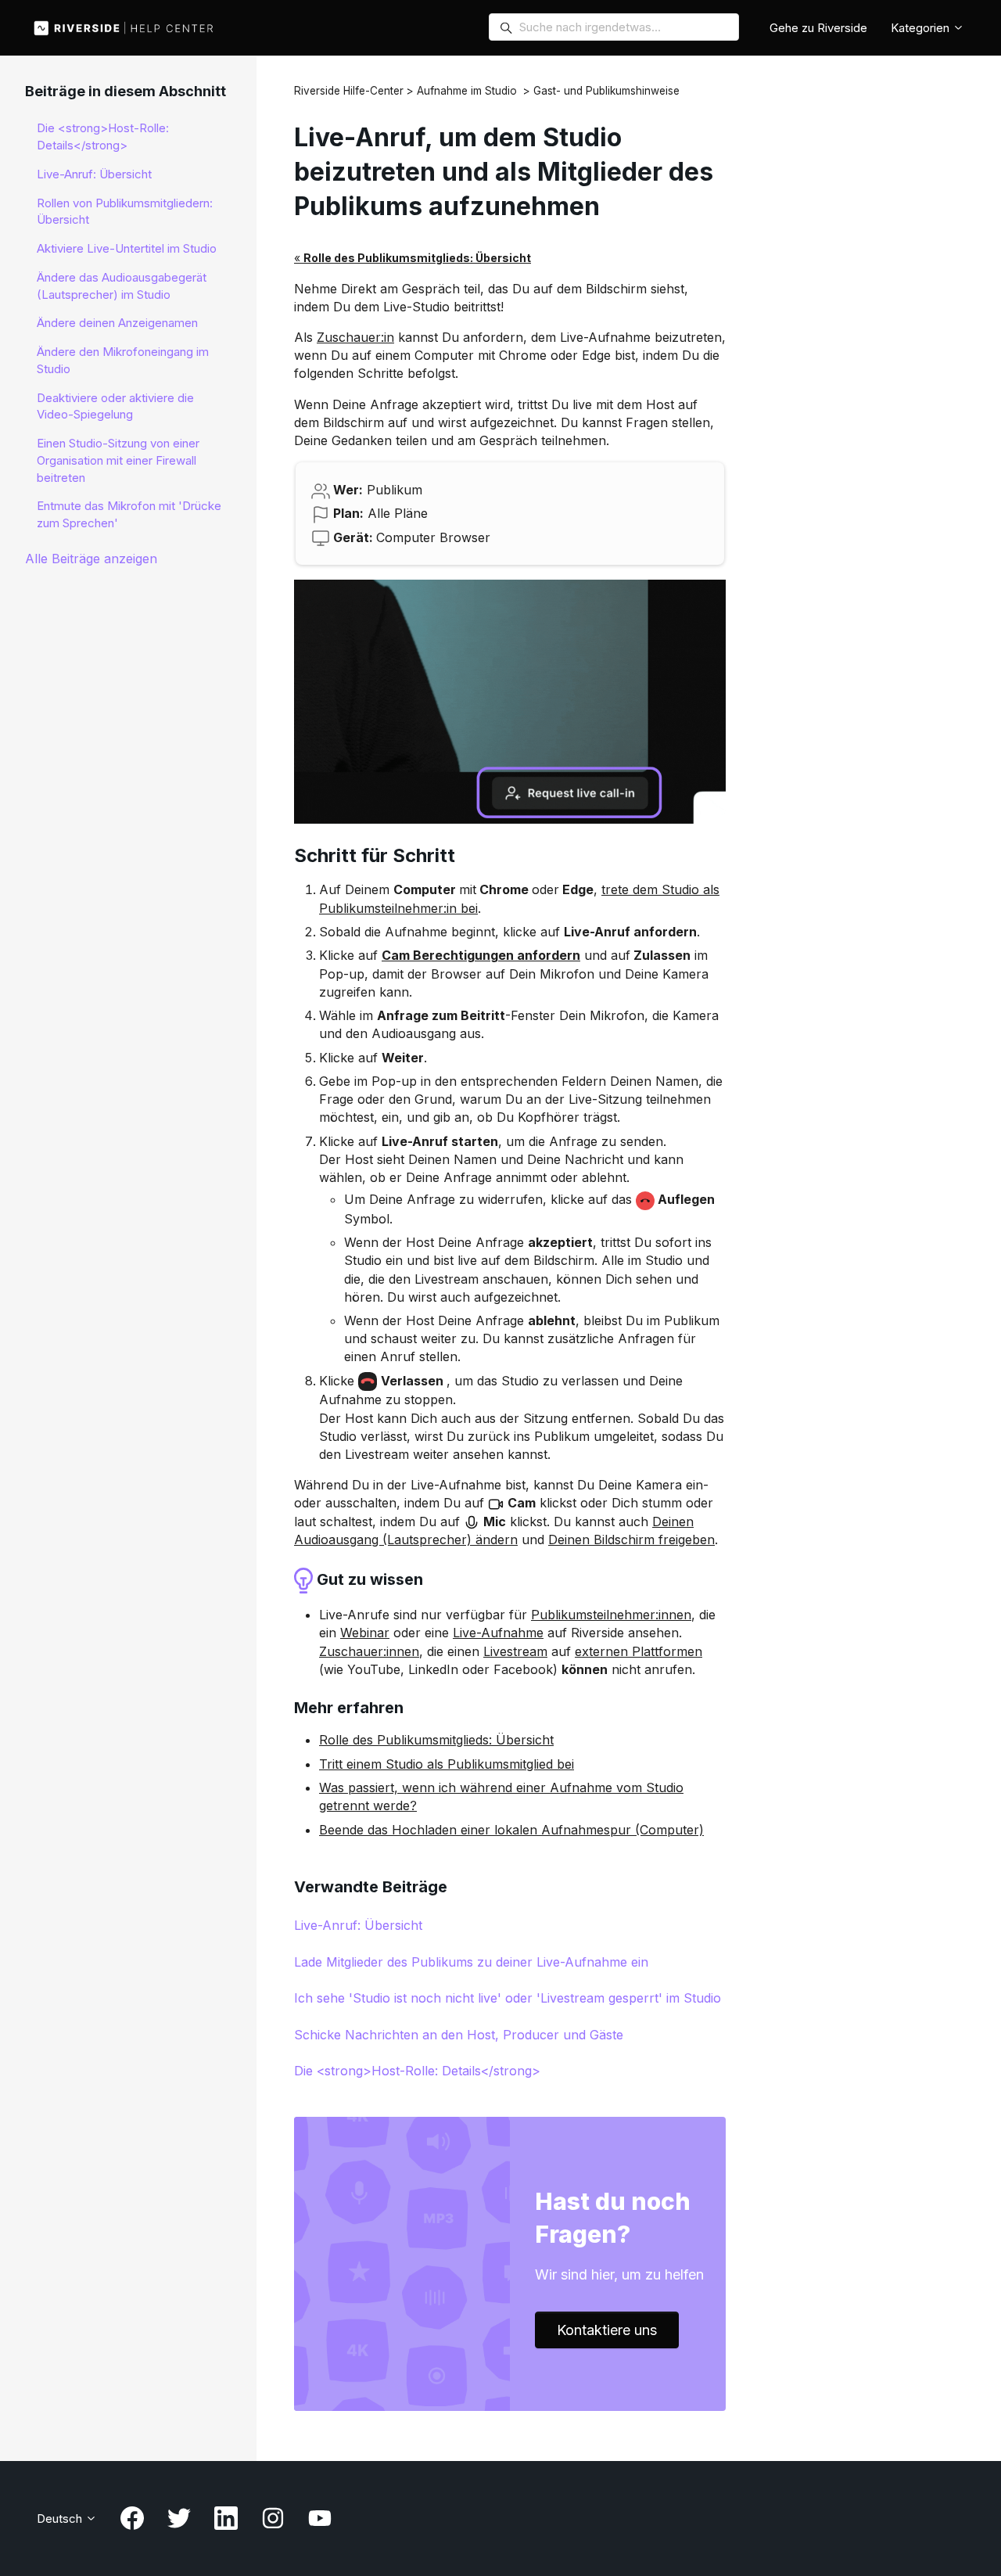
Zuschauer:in (355, 337)
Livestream (515, 1651)
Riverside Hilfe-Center (349, 91)
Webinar (365, 1633)
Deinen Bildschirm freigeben (631, 1539)
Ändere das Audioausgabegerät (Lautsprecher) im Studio (122, 286)
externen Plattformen (639, 1651)
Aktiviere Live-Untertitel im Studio (127, 248)
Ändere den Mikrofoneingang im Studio (123, 360)
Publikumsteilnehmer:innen (611, 1615)
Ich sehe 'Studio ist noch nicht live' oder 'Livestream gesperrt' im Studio (508, 1998)
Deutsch (61, 2519)
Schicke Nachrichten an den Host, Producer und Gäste (459, 2035)
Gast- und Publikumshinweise (606, 91)
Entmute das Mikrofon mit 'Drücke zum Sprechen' (129, 514)
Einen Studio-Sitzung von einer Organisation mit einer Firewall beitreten (118, 460)
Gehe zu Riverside (818, 28)
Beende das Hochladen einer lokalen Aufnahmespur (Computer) (511, 1830)
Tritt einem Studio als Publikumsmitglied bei (447, 1764)
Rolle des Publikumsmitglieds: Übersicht (436, 1740)
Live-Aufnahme (498, 1633)
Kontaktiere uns (607, 2330)
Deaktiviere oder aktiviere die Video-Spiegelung (115, 406)
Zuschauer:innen (369, 1651)
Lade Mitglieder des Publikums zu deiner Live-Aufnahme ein (471, 1962)
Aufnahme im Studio (467, 91)
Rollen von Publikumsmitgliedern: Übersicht (125, 212)
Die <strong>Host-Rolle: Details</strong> (417, 2071)
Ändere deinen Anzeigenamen (117, 323)
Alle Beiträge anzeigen (91, 559)
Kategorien (922, 28)
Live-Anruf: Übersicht (358, 1925)
